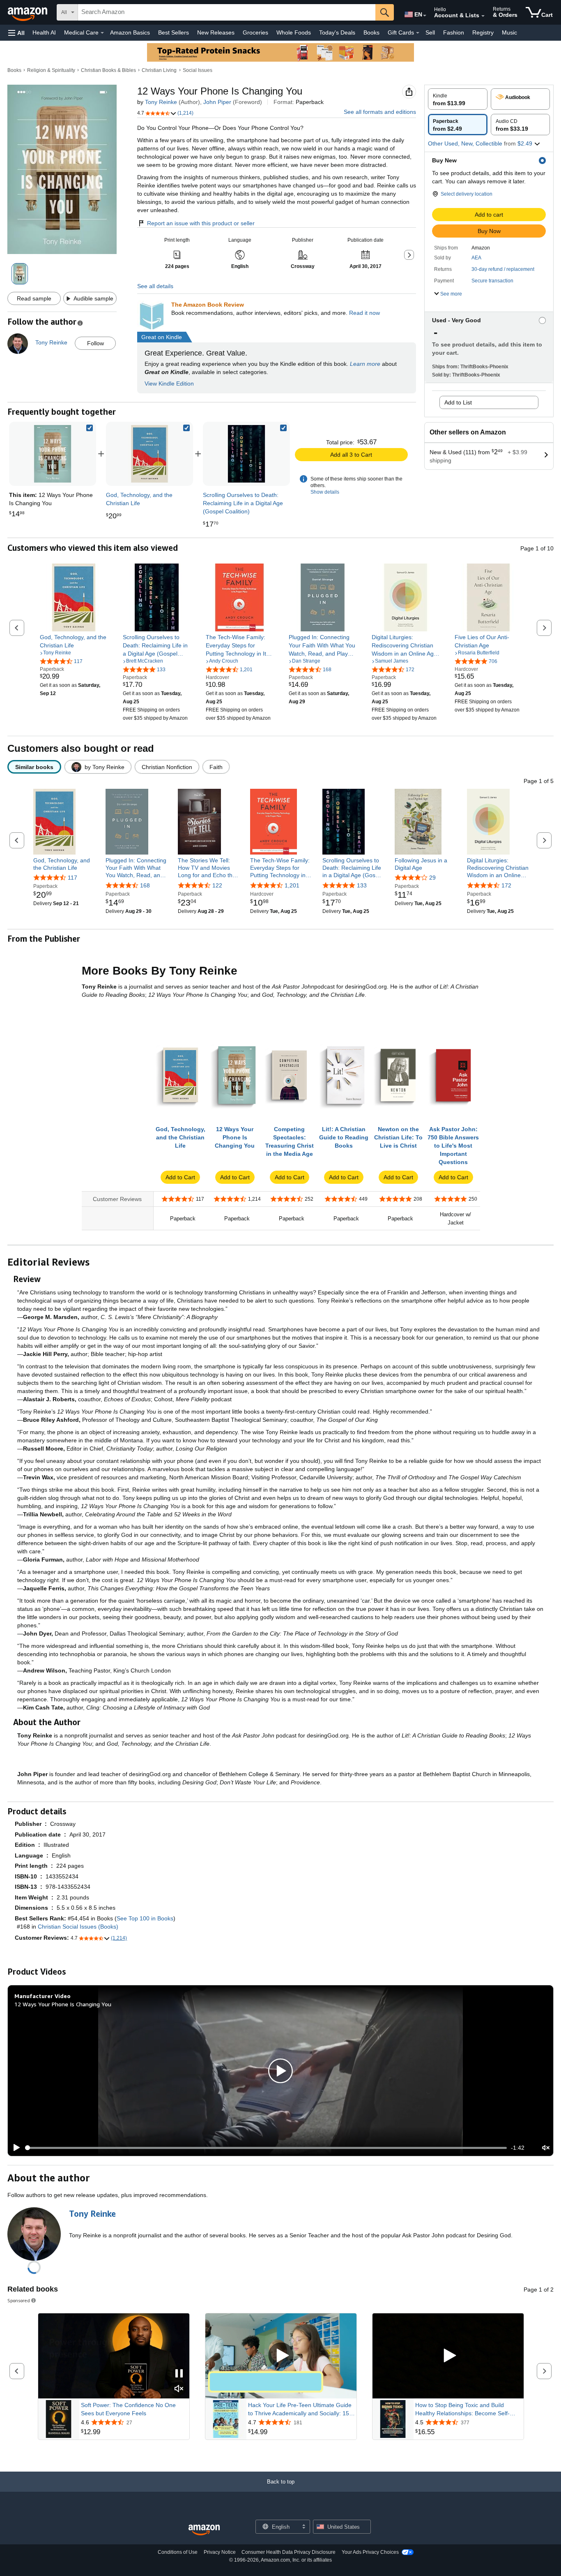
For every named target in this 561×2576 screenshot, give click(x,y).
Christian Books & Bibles (108, 70)
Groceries (255, 32)
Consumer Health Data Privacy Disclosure (289, 2552)
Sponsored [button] (19, 2300)
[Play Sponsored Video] (281, 2356)
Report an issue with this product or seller (201, 223)
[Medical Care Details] (102, 33)
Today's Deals (337, 32)
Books (371, 32)
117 (72, 878)
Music (509, 32)
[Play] (14, 2148)
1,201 (292, 885)
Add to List (458, 402)
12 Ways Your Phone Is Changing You (63, 2004)
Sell (430, 32)
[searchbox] (227, 12)
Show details (325, 492)
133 (362, 885)
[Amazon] (28, 12)
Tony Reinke (161, 102)
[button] (16, 33)
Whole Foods (294, 32)
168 (145, 885)
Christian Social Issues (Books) (78, 1927)
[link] (149, 454)
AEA (476, 258)
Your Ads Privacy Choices (370, 2552)
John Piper (217, 102)
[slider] (266, 2148)
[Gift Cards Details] (418, 33)
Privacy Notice (220, 2552)
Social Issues (198, 70)
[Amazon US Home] (204, 2530)
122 (217, 885)
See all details (155, 286)
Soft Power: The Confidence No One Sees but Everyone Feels (128, 2409)
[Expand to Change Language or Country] (425, 16)
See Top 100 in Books (145, 1918)
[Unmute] (546, 2148)
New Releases (216, 32)
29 (432, 878)
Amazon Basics (130, 32)
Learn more (365, 364)
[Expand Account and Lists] (483, 16)
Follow (95, 343)
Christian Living (159, 70)
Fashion (454, 32)
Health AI (44, 32)
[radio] (458, 99)
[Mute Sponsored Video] (179, 2389)
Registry (483, 32)
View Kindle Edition (169, 384)
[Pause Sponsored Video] (179, 2374)
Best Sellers (174, 32)
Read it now (364, 313)
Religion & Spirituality (51, 70)
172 (506, 885)
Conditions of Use (178, 2552)
